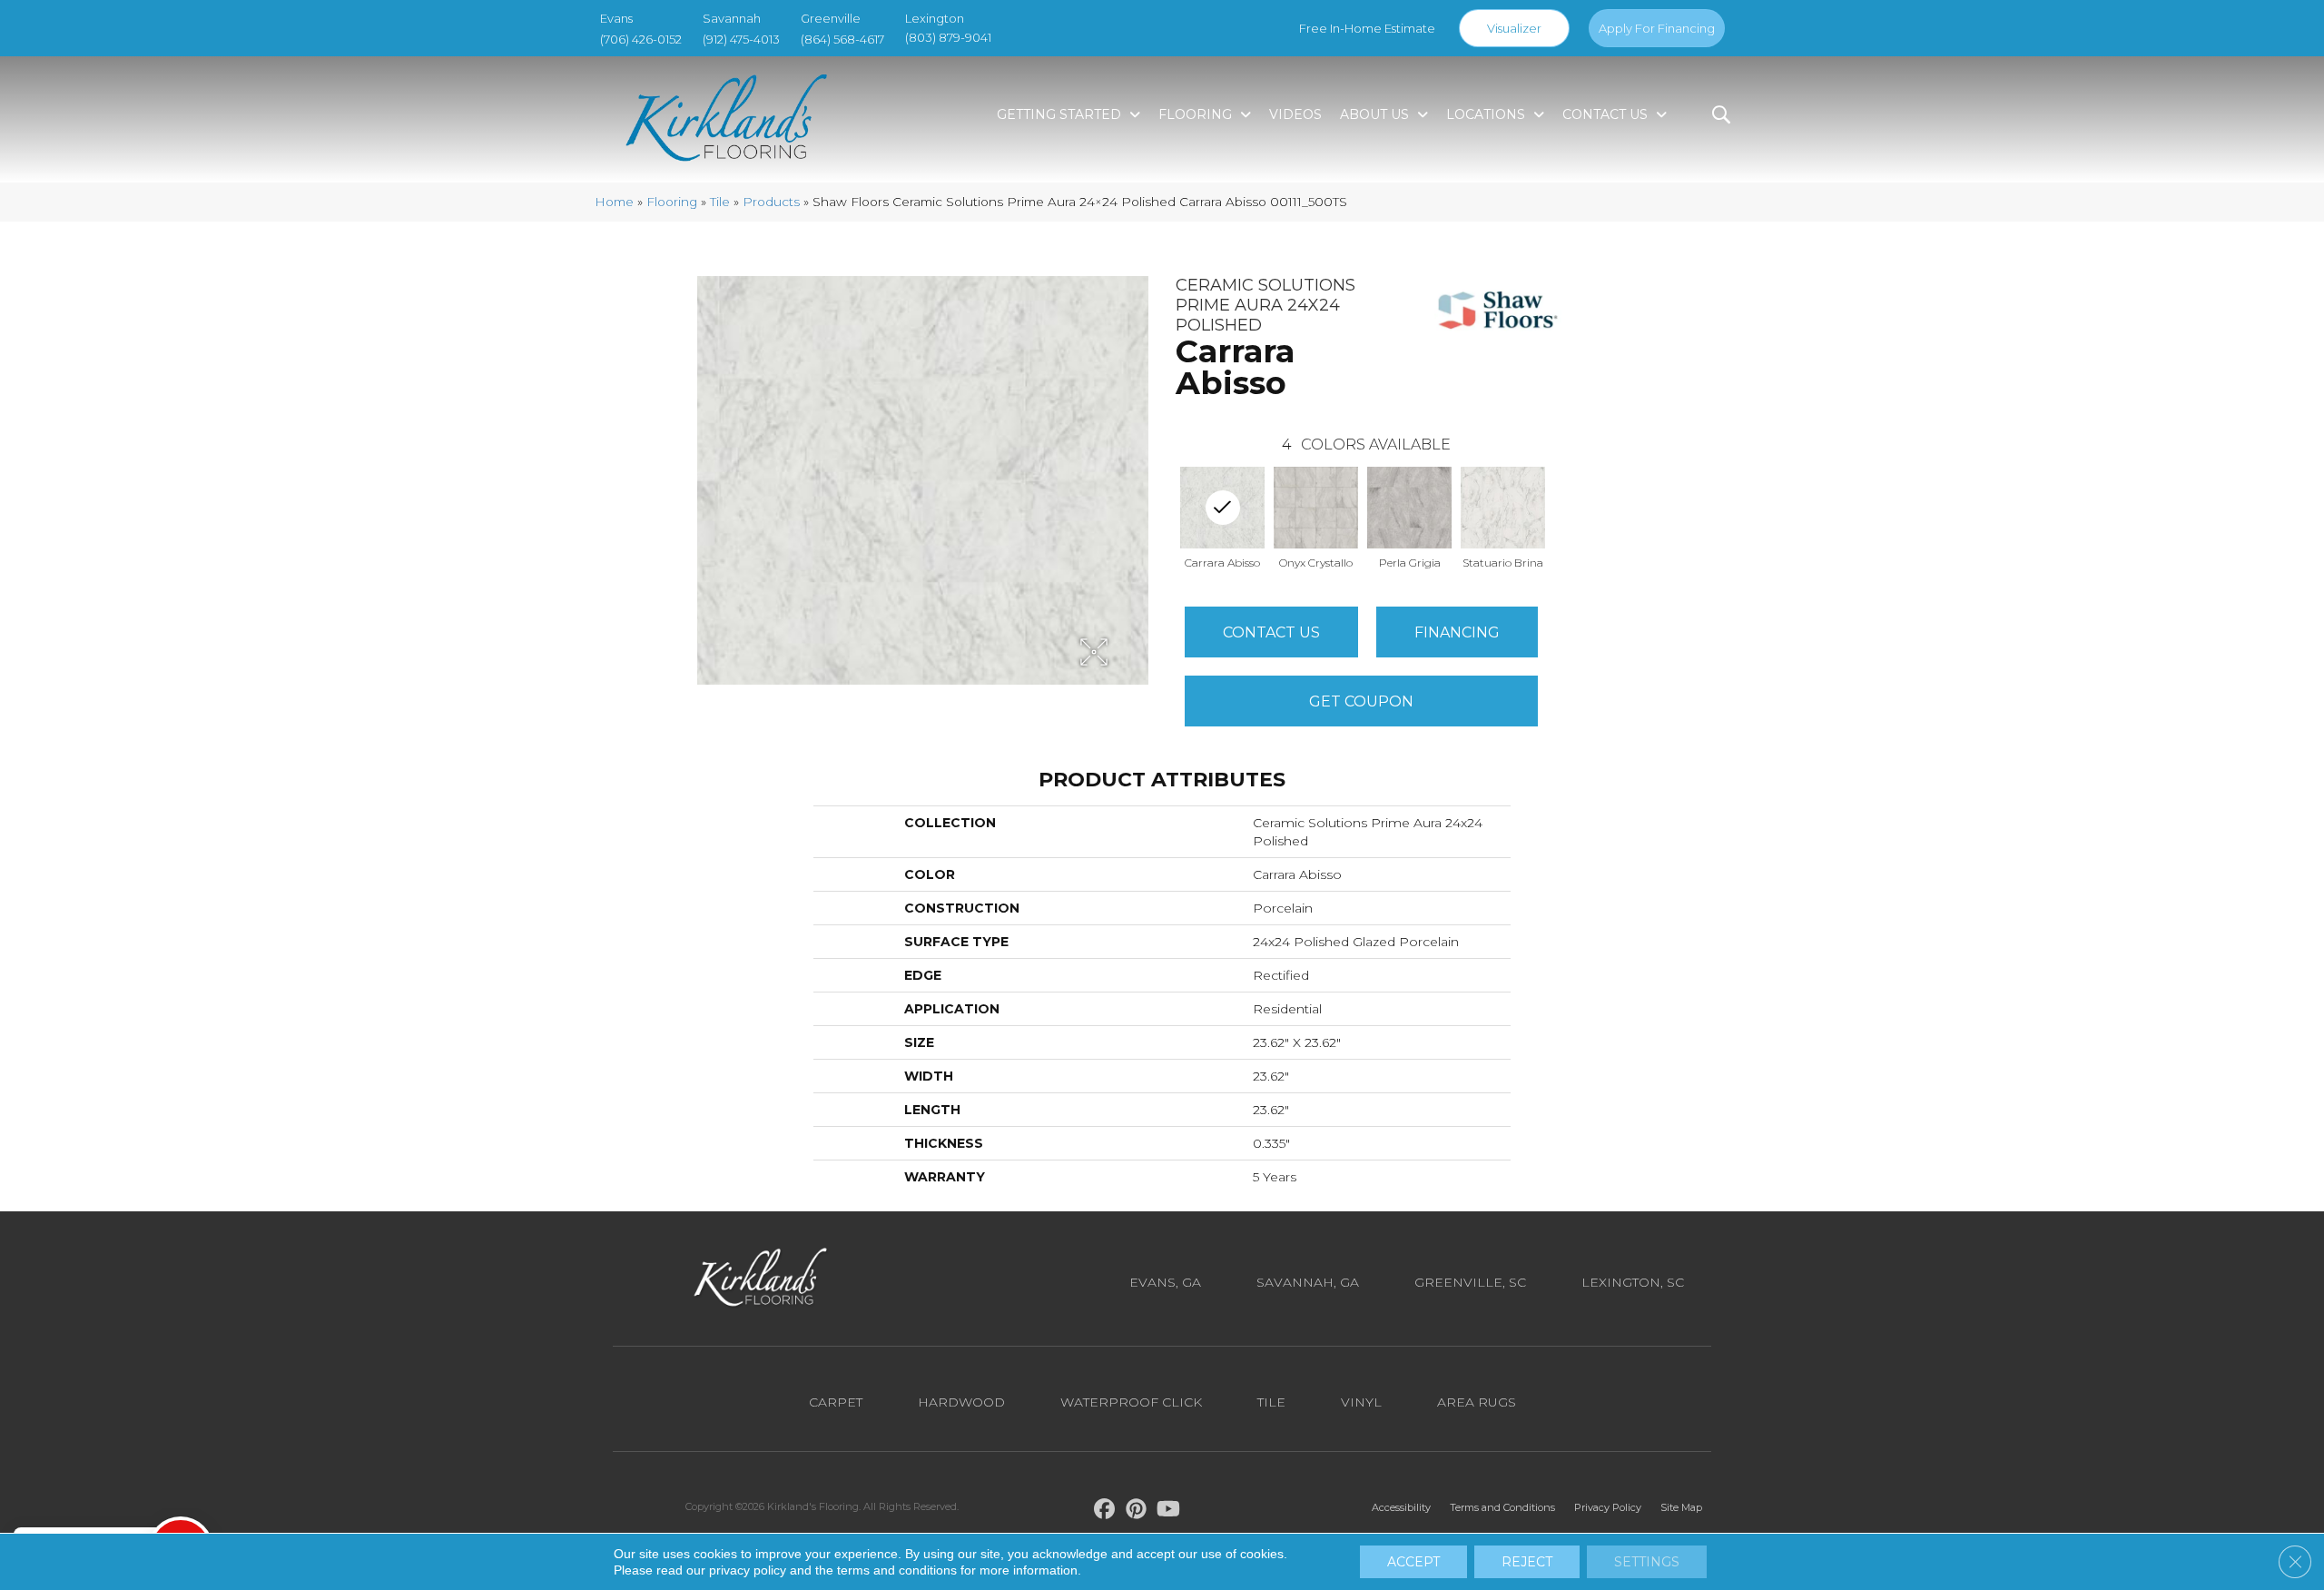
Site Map (1681, 1507)
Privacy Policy (1608, 1507)
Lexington (935, 18)
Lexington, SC (1633, 1282)
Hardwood (961, 1402)
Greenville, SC (1470, 1282)
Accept (1413, 1562)
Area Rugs (1477, 1402)
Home (614, 202)
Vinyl (1361, 1402)
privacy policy (748, 1570)
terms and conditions (897, 1570)
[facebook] (1105, 1512)
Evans (616, 18)
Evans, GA (1165, 1282)
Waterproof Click (1131, 1402)
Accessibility (1401, 1507)
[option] (1316, 516)
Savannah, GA (1308, 1282)
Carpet (836, 1402)
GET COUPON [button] (1361, 701)
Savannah (732, 18)
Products (771, 202)
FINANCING (1457, 632)
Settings (1647, 1562)
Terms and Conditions (1502, 1507)
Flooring (672, 202)
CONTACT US (1271, 632)
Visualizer (1514, 28)
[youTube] (1169, 1512)
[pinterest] (1137, 1512)
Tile (720, 202)
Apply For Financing (1657, 28)
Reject (1527, 1562)
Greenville (831, 18)
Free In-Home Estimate (1367, 28)
